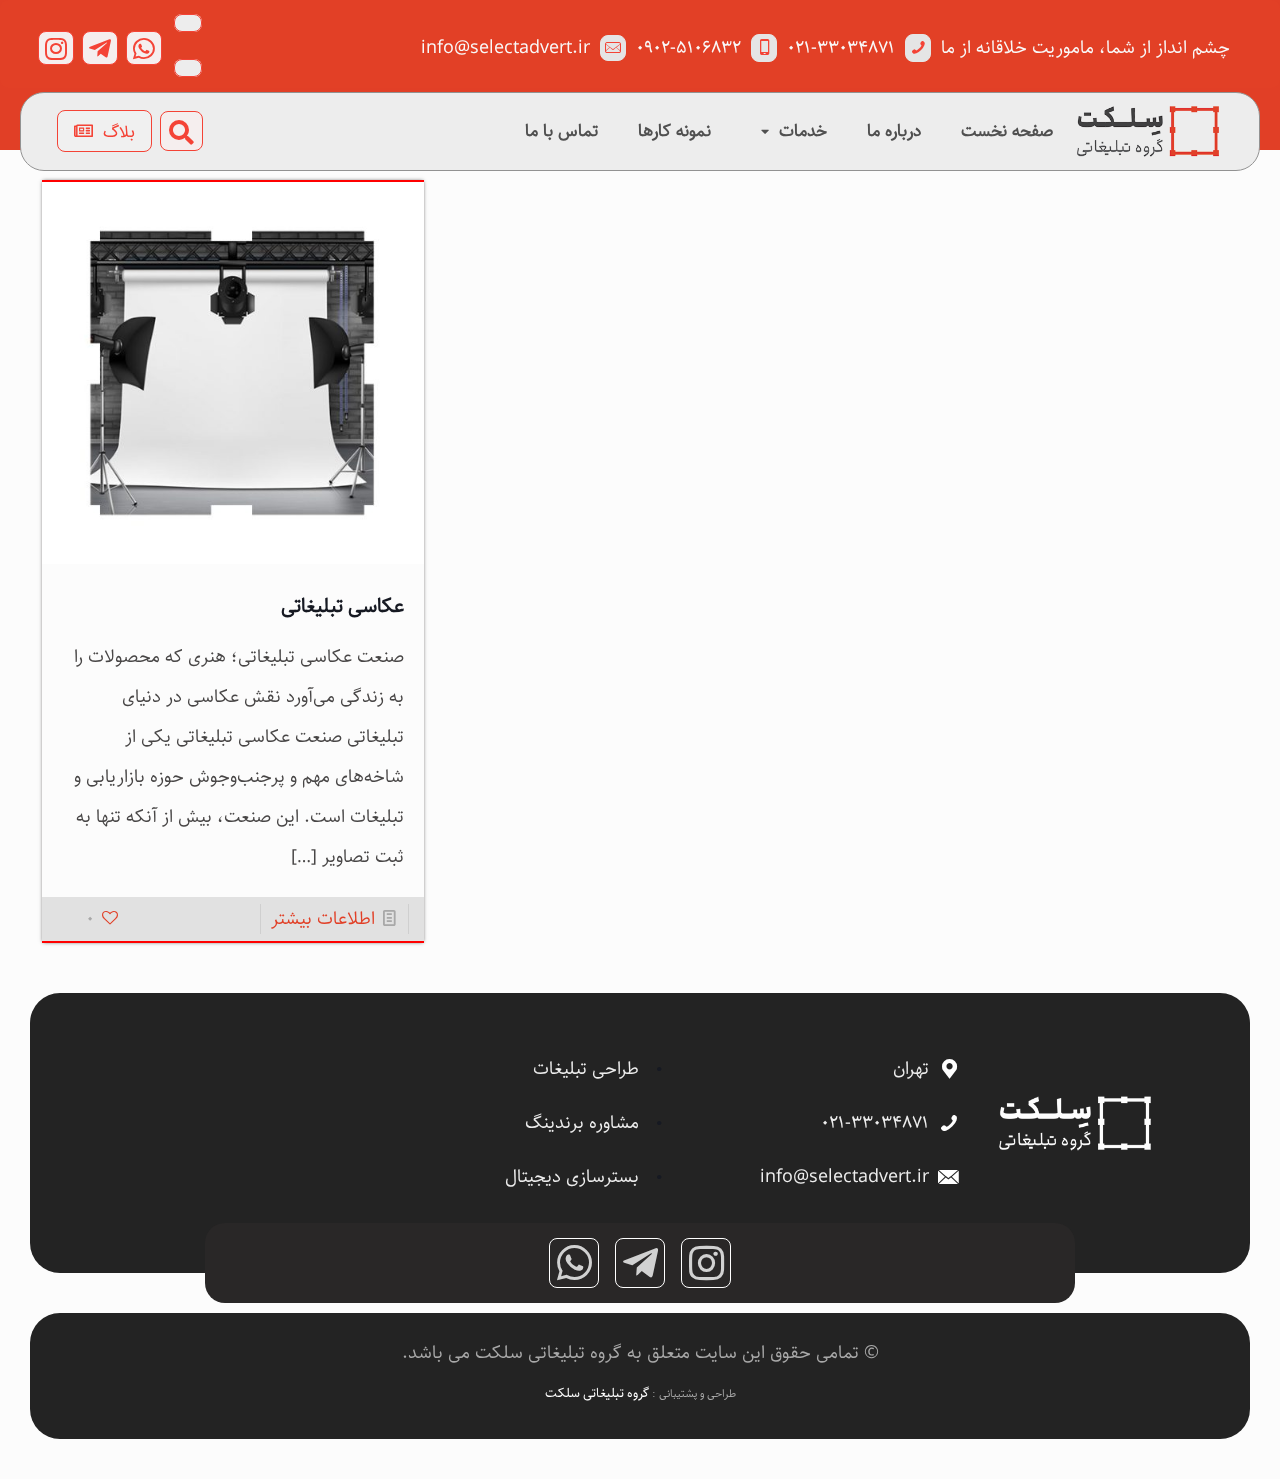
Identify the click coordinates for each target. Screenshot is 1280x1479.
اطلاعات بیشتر (323, 919)
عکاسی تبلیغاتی (342, 606)
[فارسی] (188, 23)
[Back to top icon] (1184, 1438)
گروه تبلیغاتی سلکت (598, 1393)
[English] (188, 68)
